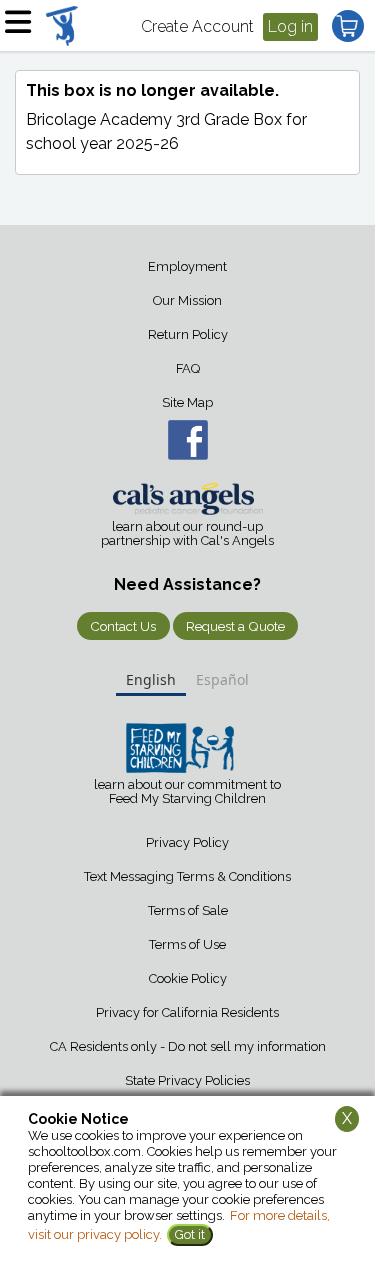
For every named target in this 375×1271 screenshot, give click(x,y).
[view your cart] (348, 26)
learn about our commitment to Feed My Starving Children (187, 792)
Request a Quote (235, 626)
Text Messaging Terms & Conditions (187, 876)
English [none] (151, 679)
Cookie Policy (188, 978)
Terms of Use (187, 944)
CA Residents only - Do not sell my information (188, 1046)
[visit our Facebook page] (187, 440)
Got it (190, 1234)
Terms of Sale (188, 910)
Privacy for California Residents (187, 1012)
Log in (290, 26)
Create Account (197, 26)
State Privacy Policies (187, 1080)
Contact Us (123, 626)
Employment (187, 266)
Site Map (187, 402)
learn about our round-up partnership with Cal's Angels (187, 534)
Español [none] (222, 679)
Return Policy (188, 334)
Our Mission (187, 300)
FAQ (188, 368)
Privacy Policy (187, 842)
